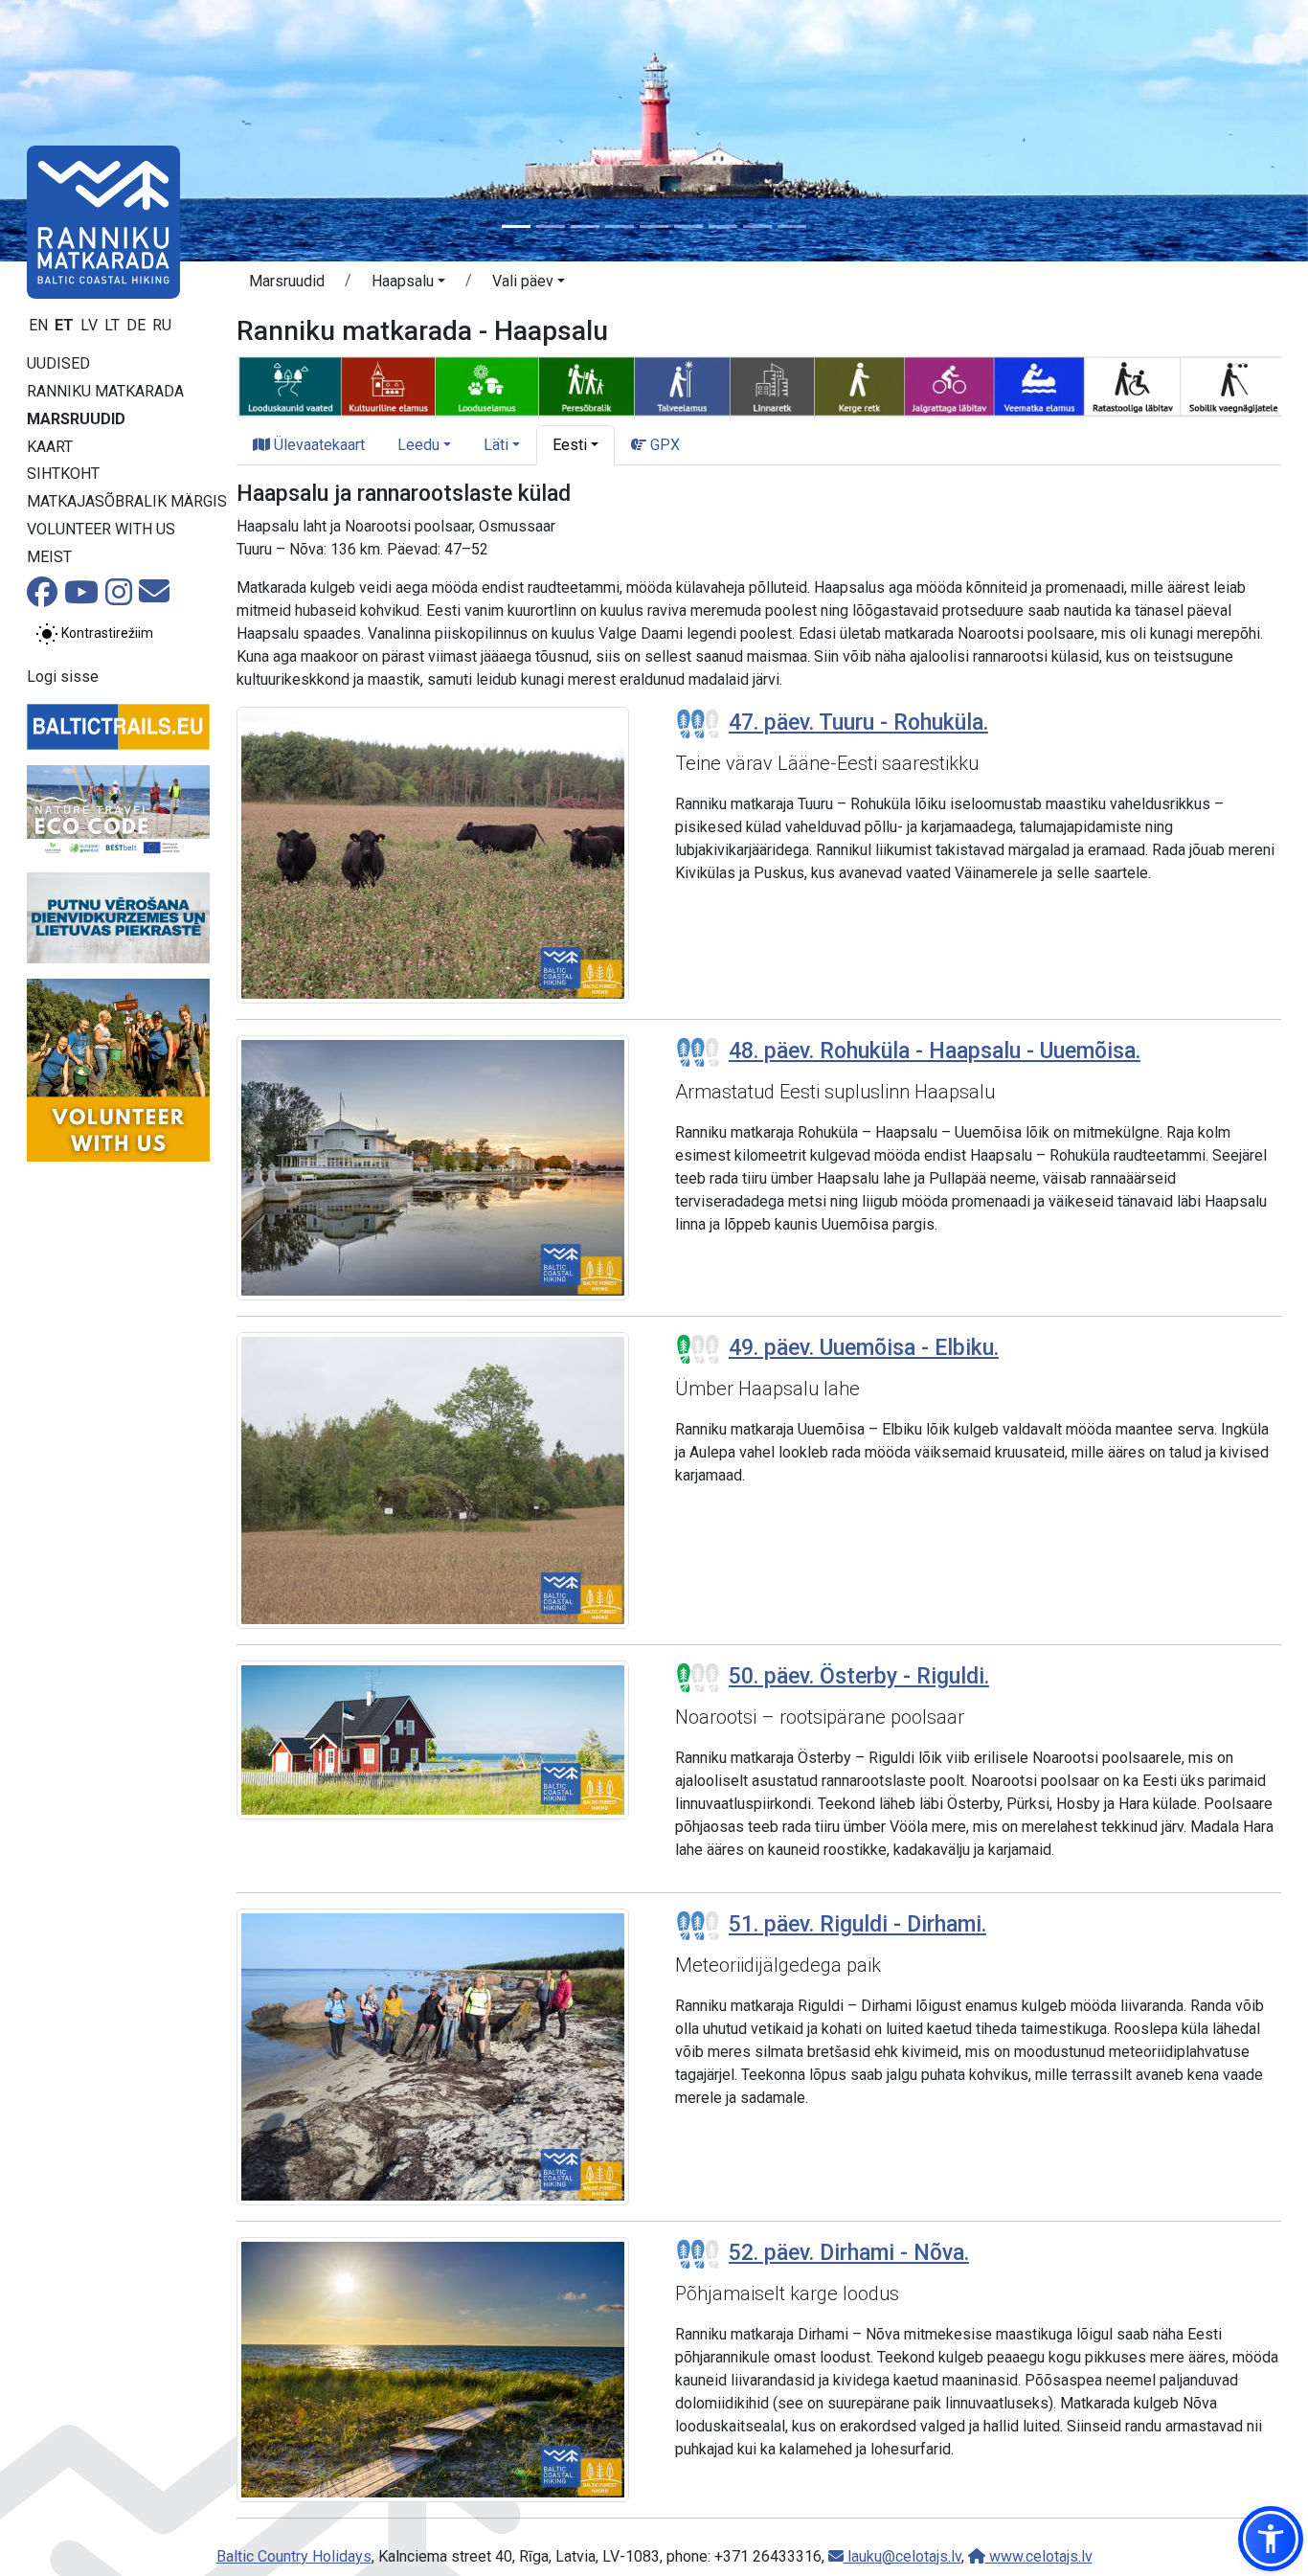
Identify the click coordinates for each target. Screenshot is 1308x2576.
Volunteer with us (101, 529)
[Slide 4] (620, 226)
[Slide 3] (585, 226)
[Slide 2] (551, 226)
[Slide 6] (688, 226)
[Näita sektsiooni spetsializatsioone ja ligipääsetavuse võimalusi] (759, 385)
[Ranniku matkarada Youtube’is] (81, 598)
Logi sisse (63, 677)
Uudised (58, 363)
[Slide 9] (792, 226)
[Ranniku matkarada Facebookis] (42, 598)
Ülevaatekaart (317, 445)
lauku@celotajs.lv (902, 2556)
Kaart (50, 447)
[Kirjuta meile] (154, 597)
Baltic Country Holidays (294, 2556)
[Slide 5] (654, 226)
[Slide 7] (723, 226)
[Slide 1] (516, 226)
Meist (49, 557)
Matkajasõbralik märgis (127, 501)
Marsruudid (76, 419)
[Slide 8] (757, 226)
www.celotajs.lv (1039, 2556)
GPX (663, 445)
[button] (408, 284)
